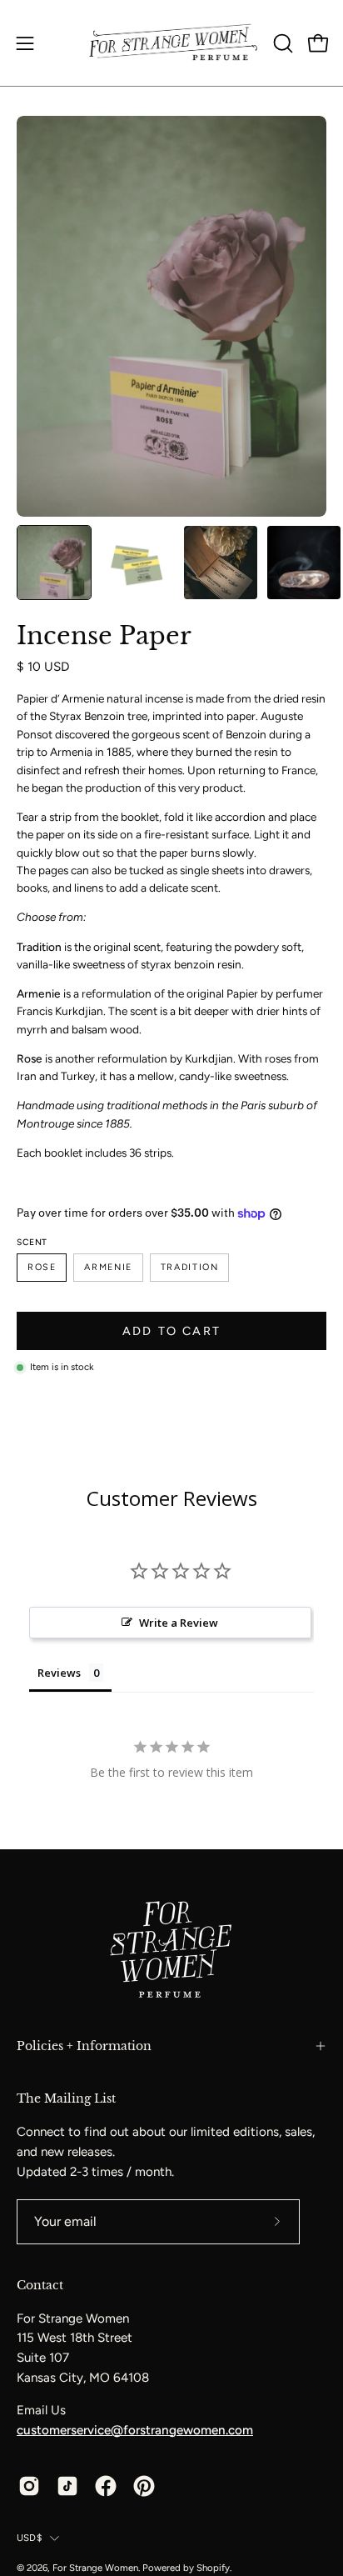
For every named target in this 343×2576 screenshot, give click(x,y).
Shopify (213, 2568)
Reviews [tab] (59, 1673)
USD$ (29, 2538)
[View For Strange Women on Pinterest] (144, 2486)
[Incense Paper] (54, 563)
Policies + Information (84, 2046)
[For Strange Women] (172, 43)
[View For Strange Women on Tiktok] (67, 2486)
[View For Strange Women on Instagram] (29, 2486)
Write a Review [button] (179, 1623)
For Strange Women (95, 2568)
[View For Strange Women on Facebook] (106, 2486)
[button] (281, 43)
